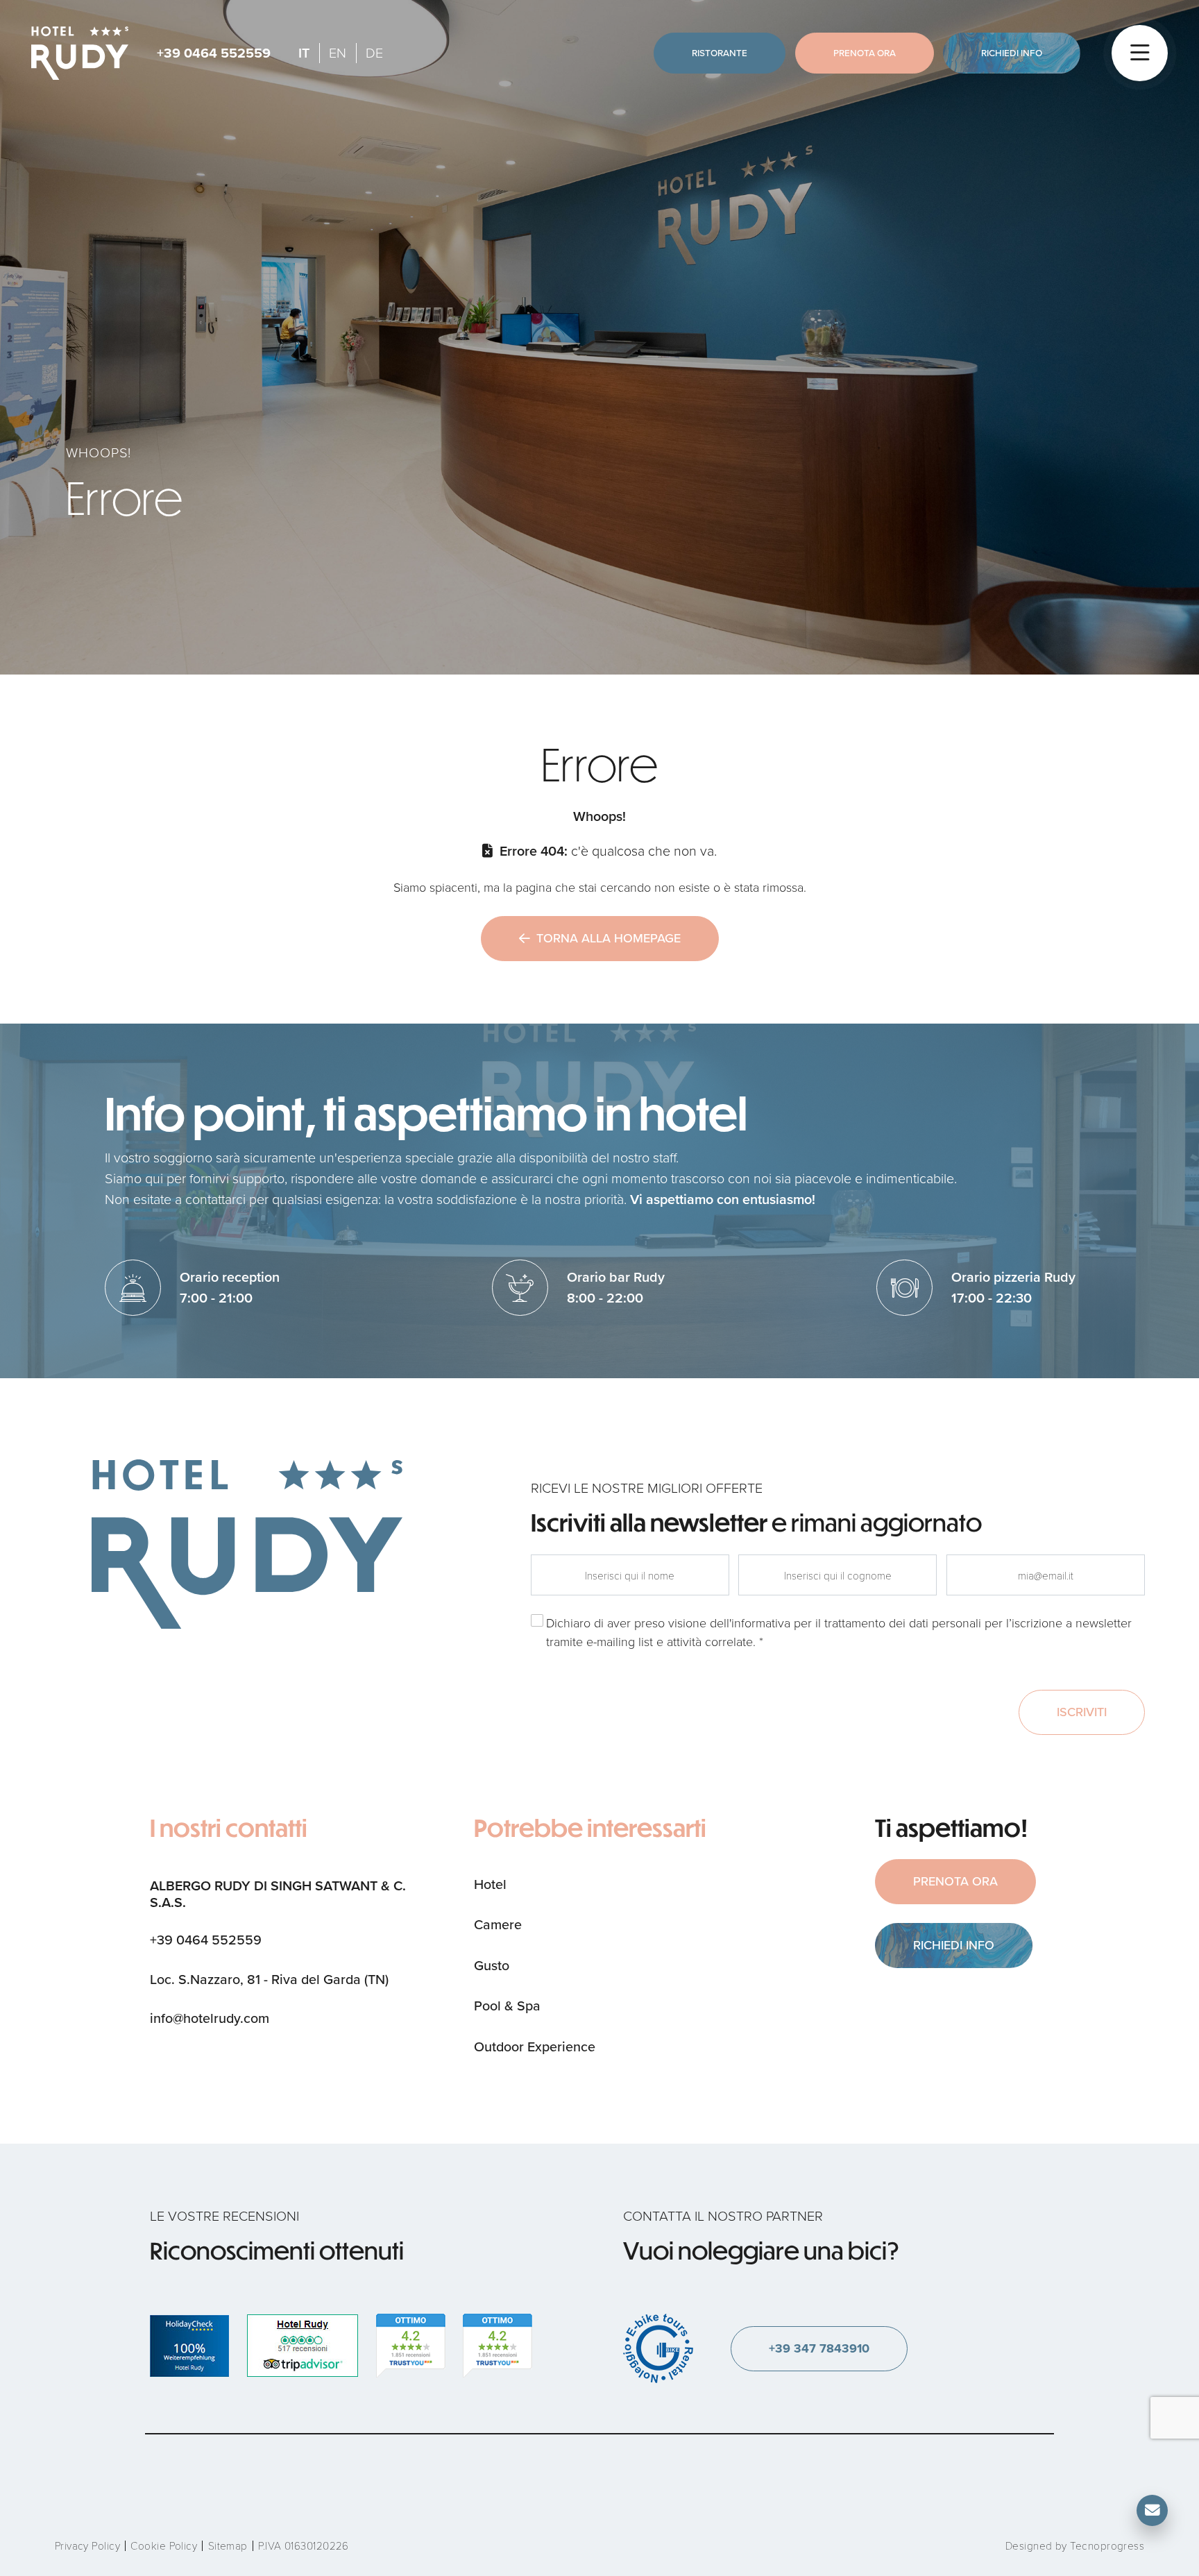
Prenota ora (865, 53)
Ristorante (720, 53)
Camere (498, 1925)
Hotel (490, 1884)
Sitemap (228, 2545)
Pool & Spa (507, 2006)
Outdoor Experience (535, 2047)
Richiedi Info (1012, 53)
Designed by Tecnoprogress (1075, 2545)
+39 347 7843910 (819, 2348)
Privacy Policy (87, 2545)
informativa (761, 1623)
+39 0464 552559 (214, 53)
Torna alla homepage (609, 938)
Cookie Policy (164, 2545)
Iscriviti (1082, 1712)
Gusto (492, 1966)
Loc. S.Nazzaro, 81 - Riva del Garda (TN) (269, 1980)
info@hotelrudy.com (210, 2018)
